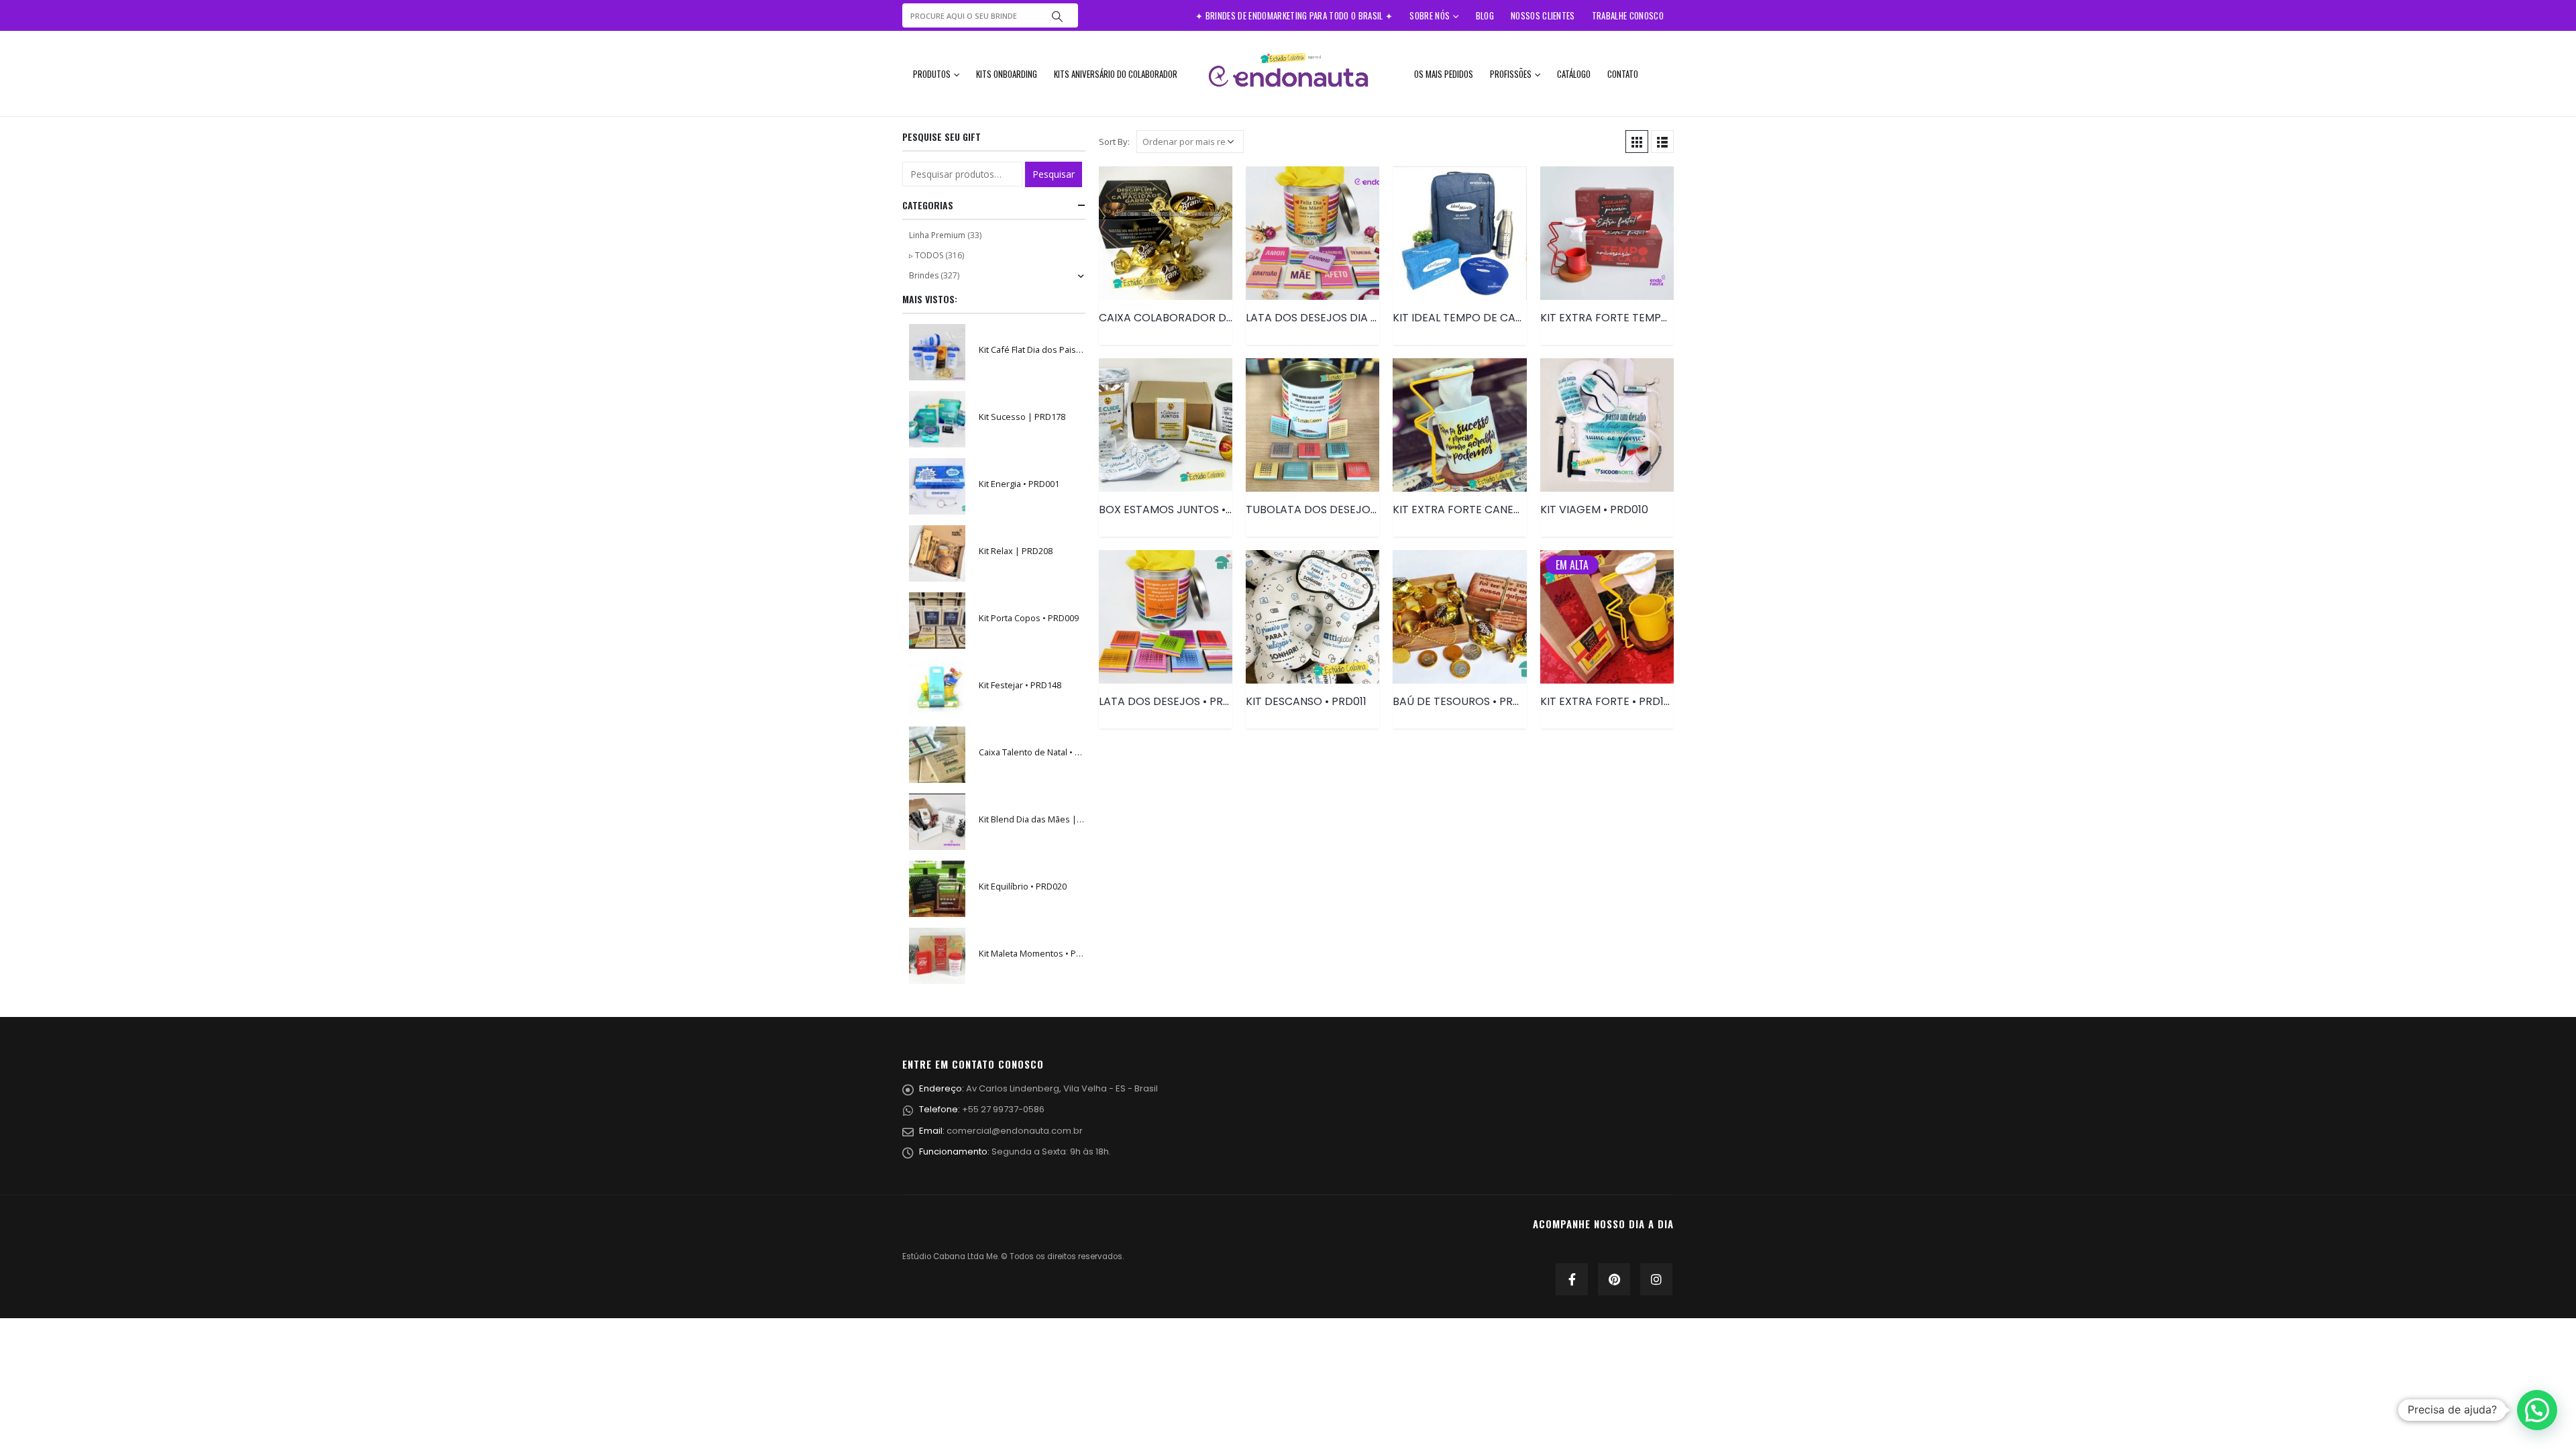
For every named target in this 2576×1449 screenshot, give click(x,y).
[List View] (1662, 142)
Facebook (1572, 1279)
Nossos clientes (1543, 15)
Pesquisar (1054, 174)
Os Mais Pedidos (1444, 74)
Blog (1485, 15)
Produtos (932, 74)
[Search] (1057, 15)
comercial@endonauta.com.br (1015, 1131)
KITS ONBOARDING (1007, 74)
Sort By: (1114, 142)
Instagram (1656, 1279)
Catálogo (1574, 74)
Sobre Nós (1430, 15)
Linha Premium (937, 235)
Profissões (1511, 74)
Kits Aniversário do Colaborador (1116, 74)
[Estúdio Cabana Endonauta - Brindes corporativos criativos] (1288, 73)
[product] (1166, 233)
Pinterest (1614, 1279)
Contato (1623, 74)
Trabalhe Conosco (1628, 15)
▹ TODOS (926, 255)
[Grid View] (1637, 142)
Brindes (924, 275)
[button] (2537, 1410)
